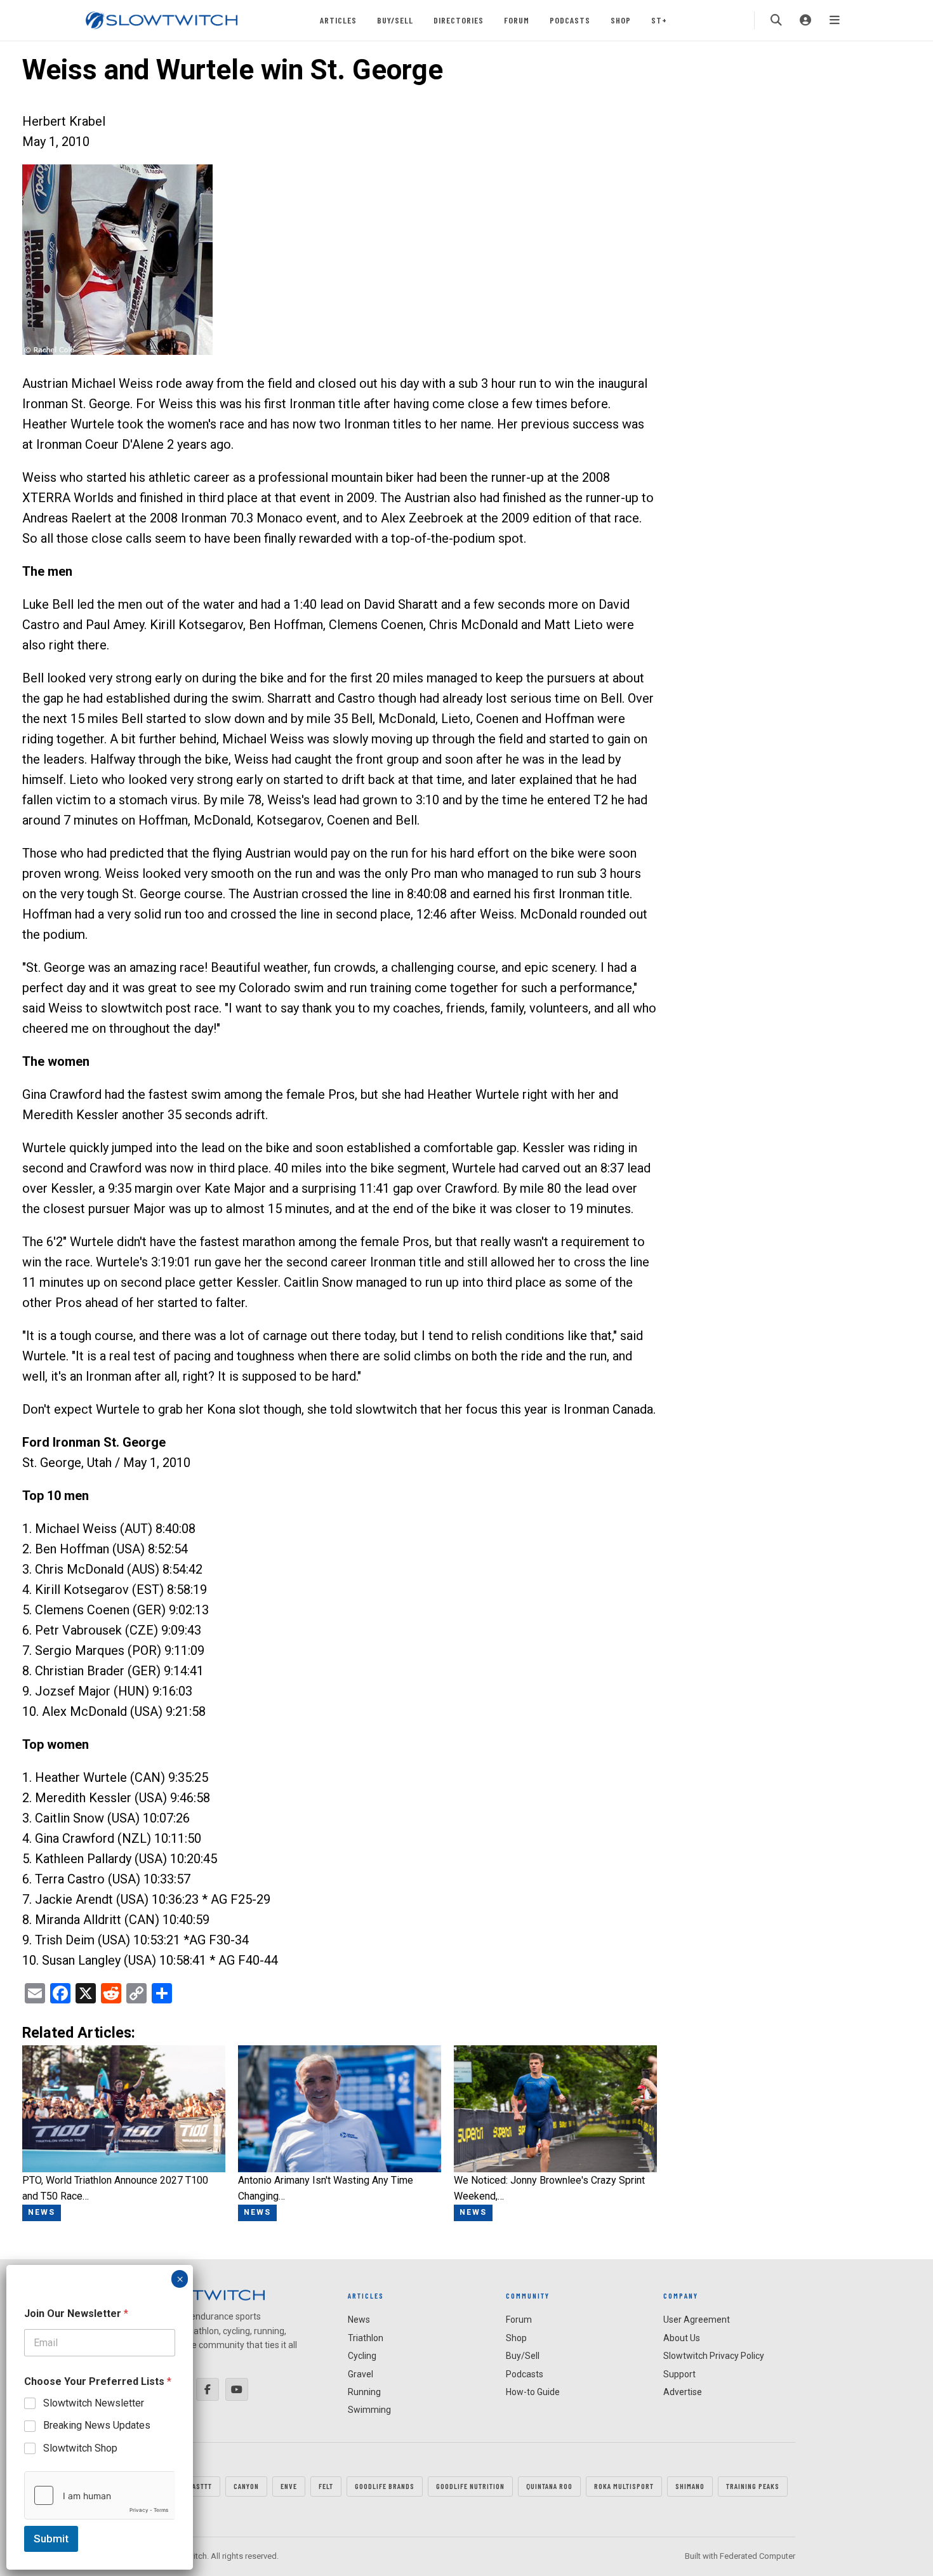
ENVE (289, 2486)
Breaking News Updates (97, 2425)
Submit (51, 2539)
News (359, 2320)
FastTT (200, 2486)
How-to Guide (533, 2392)
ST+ (659, 20)
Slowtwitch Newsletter (94, 2403)
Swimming (369, 2410)
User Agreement (697, 2320)
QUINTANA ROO (549, 2486)
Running (364, 2392)
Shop (621, 20)
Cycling (362, 2356)
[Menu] (835, 20)
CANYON (246, 2486)
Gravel (361, 2374)
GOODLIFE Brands (385, 2486)
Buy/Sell (395, 20)
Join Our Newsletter (76, 2314)
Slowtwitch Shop (80, 2448)
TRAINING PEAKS (753, 2486)
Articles (338, 20)
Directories (459, 20)
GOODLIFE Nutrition (470, 2486)
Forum (517, 20)
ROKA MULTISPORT (624, 2486)
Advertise (683, 2392)
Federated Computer (758, 2556)
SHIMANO (690, 2486)
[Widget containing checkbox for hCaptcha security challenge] (100, 2495)
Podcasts (570, 20)
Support (679, 2374)
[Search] (776, 20)
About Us (682, 2338)
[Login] (805, 20)
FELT (326, 2486)
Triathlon (366, 2338)
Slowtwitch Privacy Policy (714, 2356)
